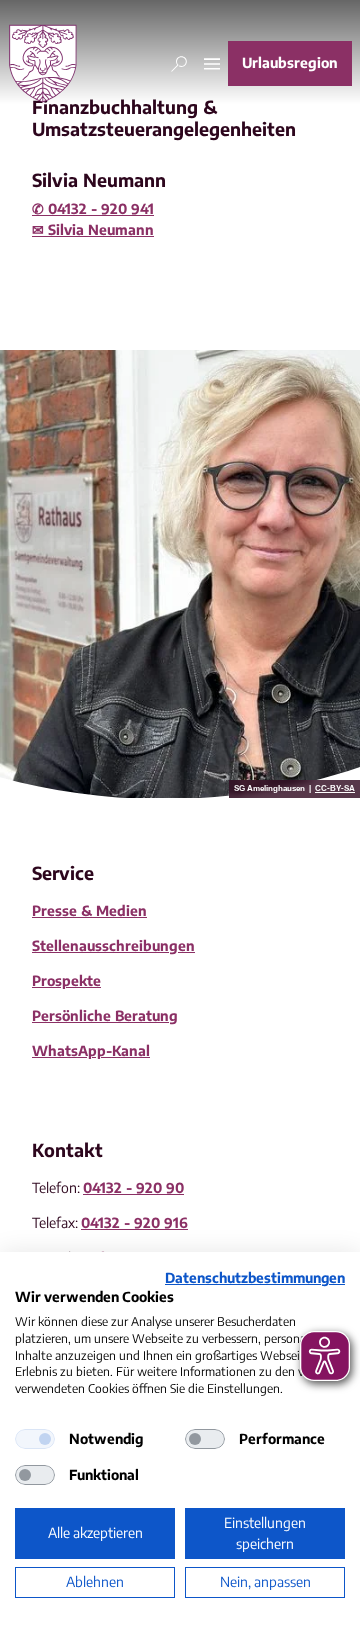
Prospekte (66, 980)
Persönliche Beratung (105, 1015)
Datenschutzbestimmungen (255, 1277)
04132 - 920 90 (133, 1187)
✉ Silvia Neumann (93, 229)
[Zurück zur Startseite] (43, 63)
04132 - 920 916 (134, 1222)
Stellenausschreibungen (113, 945)
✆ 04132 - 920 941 (93, 208)
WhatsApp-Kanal (91, 1050)
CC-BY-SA (335, 789)
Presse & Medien (89, 910)
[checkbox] (35, 1439)
